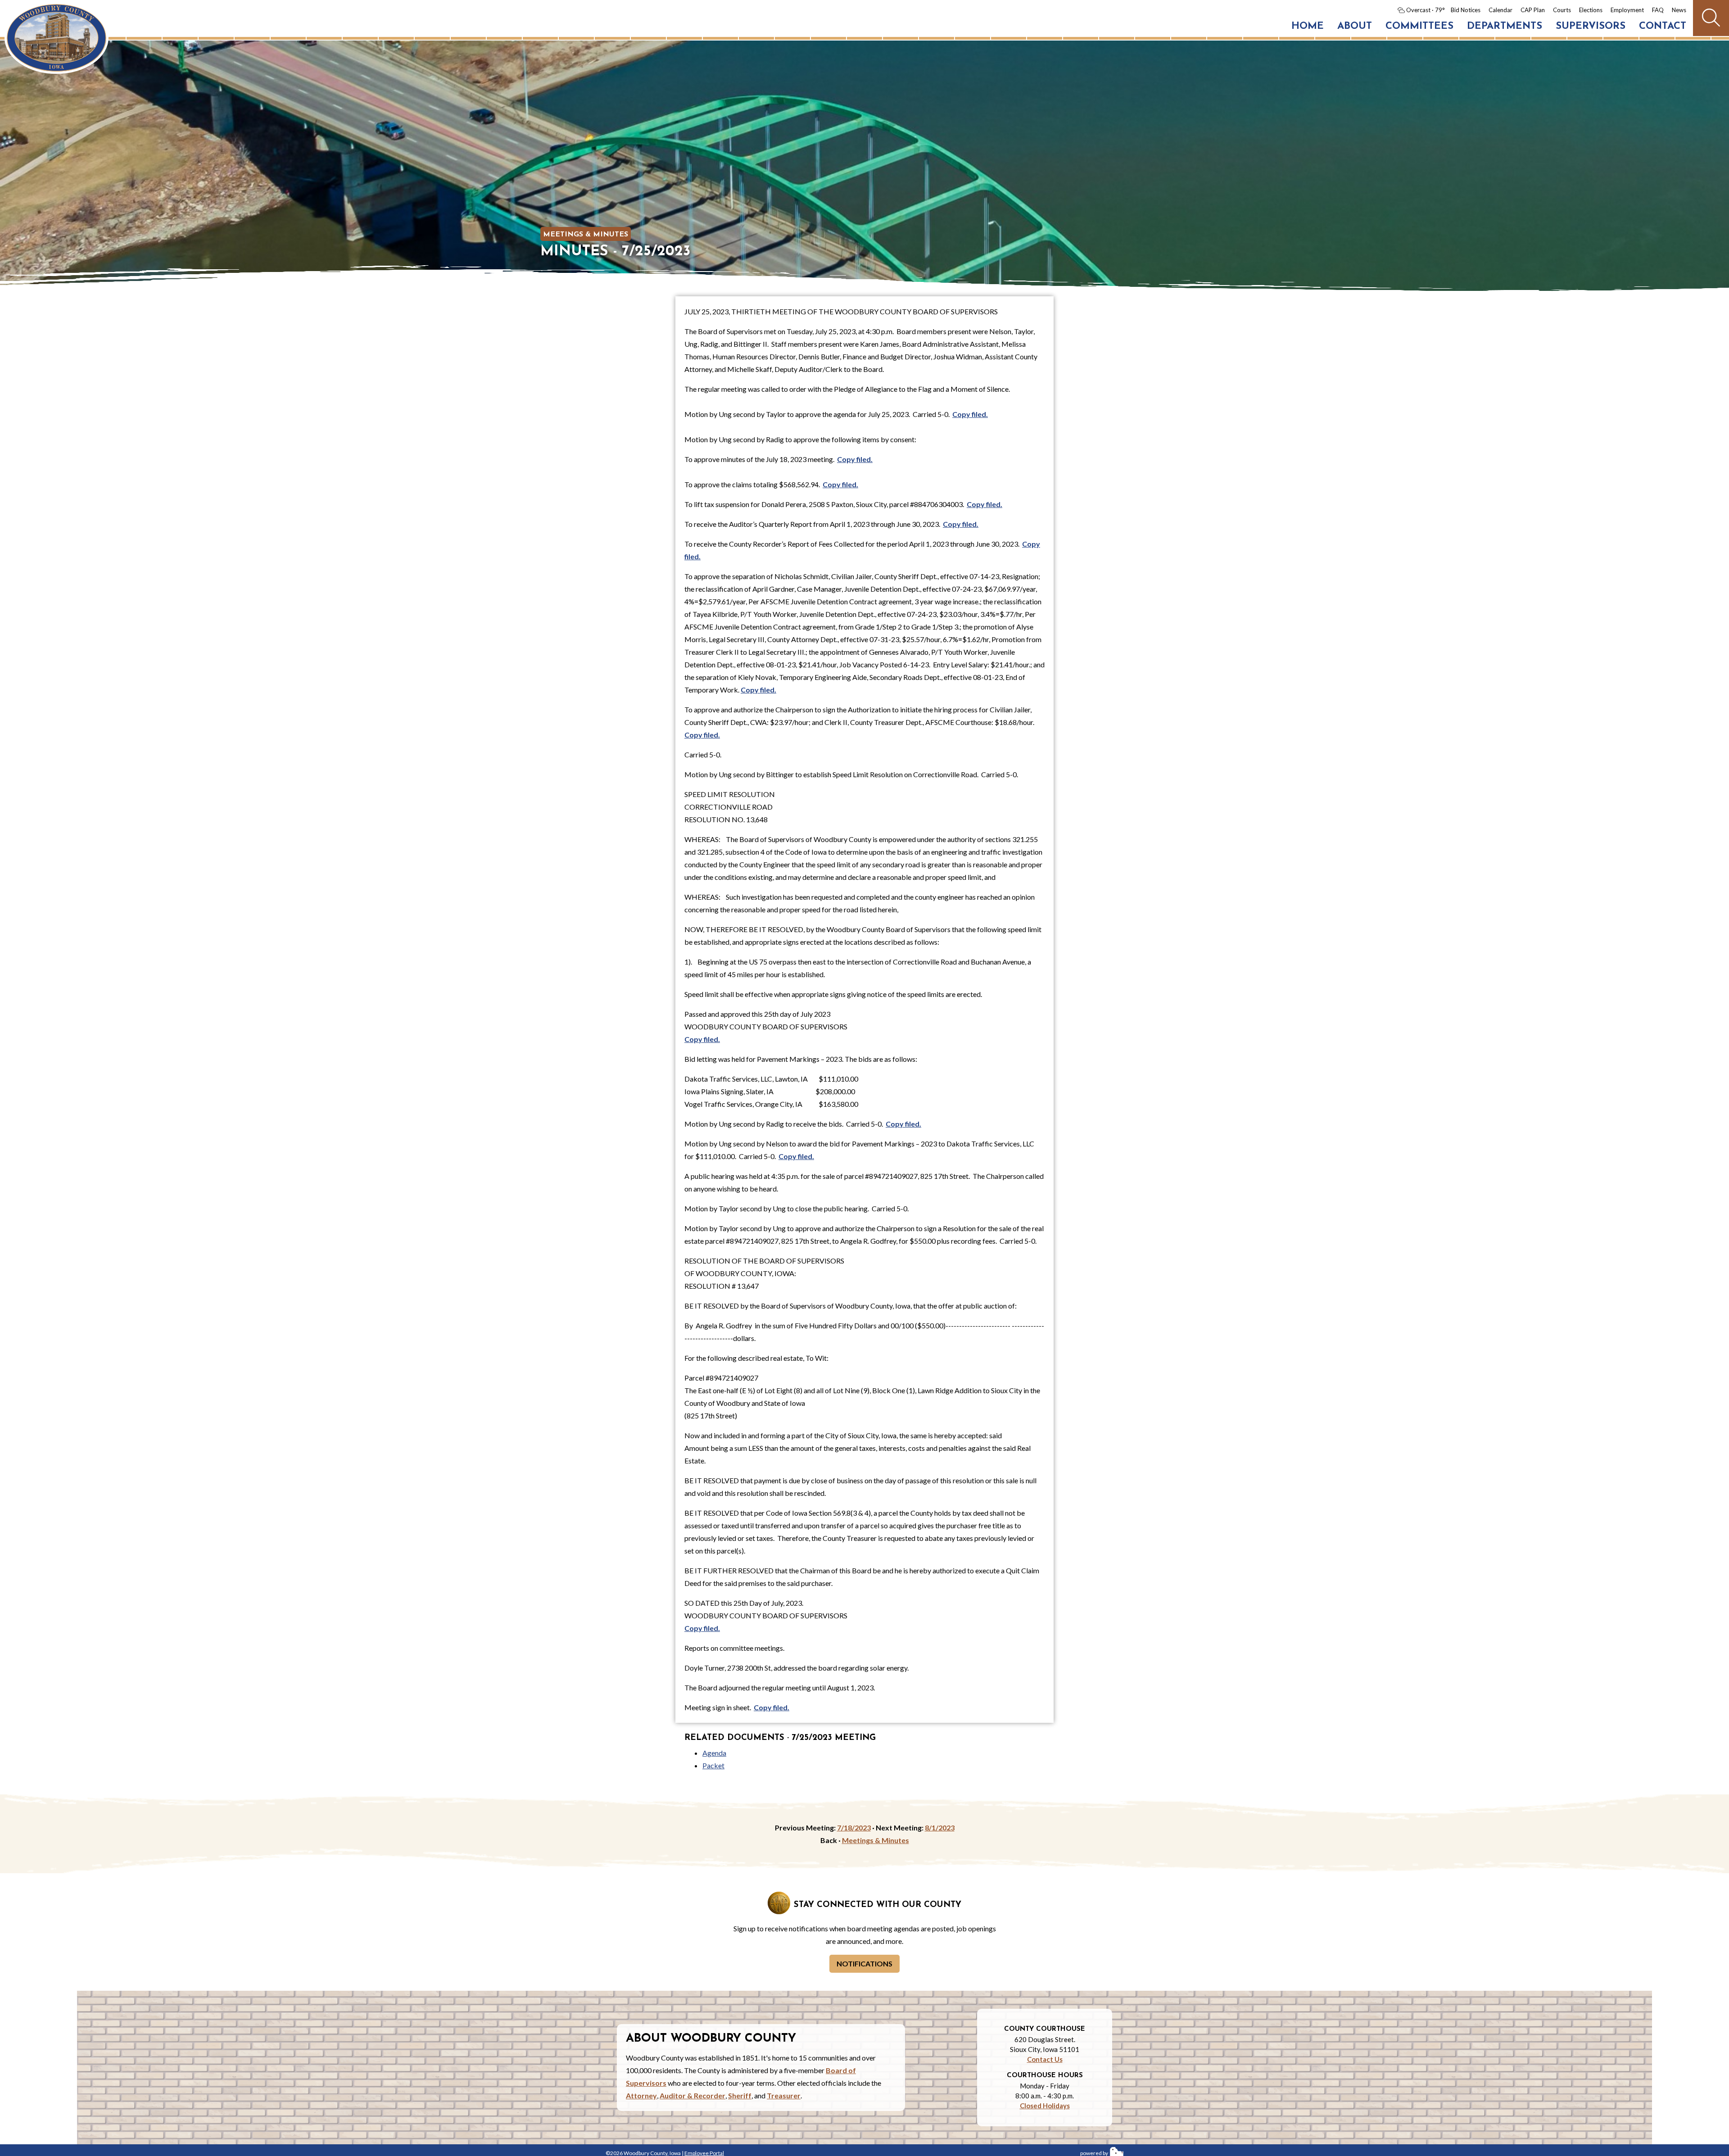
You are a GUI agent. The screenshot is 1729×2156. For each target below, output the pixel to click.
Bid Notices (1466, 10)
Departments (1505, 26)
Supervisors (1591, 26)
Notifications (864, 1963)
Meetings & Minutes (586, 235)
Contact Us (1045, 2059)
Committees (1419, 26)
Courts (1562, 10)
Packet (713, 1765)
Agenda (714, 1753)
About (1355, 26)
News (1679, 10)
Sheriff (740, 2095)
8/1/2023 (940, 1828)
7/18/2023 (854, 1828)
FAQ (1658, 10)
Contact (1663, 26)
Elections (1591, 10)
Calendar (1500, 10)
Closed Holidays (1045, 2106)
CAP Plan (1533, 10)
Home (1308, 26)
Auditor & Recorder (693, 2095)
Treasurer (784, 2095)
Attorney (641, 2095)
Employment (1627, 10)
